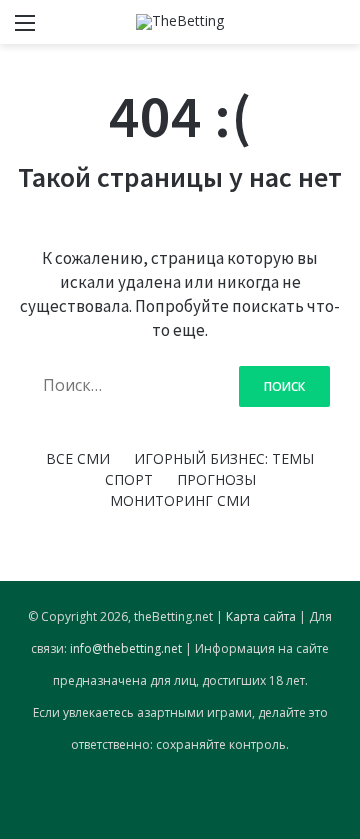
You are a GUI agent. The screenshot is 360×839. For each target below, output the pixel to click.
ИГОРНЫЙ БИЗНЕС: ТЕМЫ (224, 458)
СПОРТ (129, 479)
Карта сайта (261, 616)
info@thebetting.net (126, 648)
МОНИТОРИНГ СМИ (180, 500)
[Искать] (335, 29)
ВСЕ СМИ (78, 458)
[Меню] (25, 29)
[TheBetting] (180, 22)
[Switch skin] (300, 29)
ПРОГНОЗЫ (216, 479)
